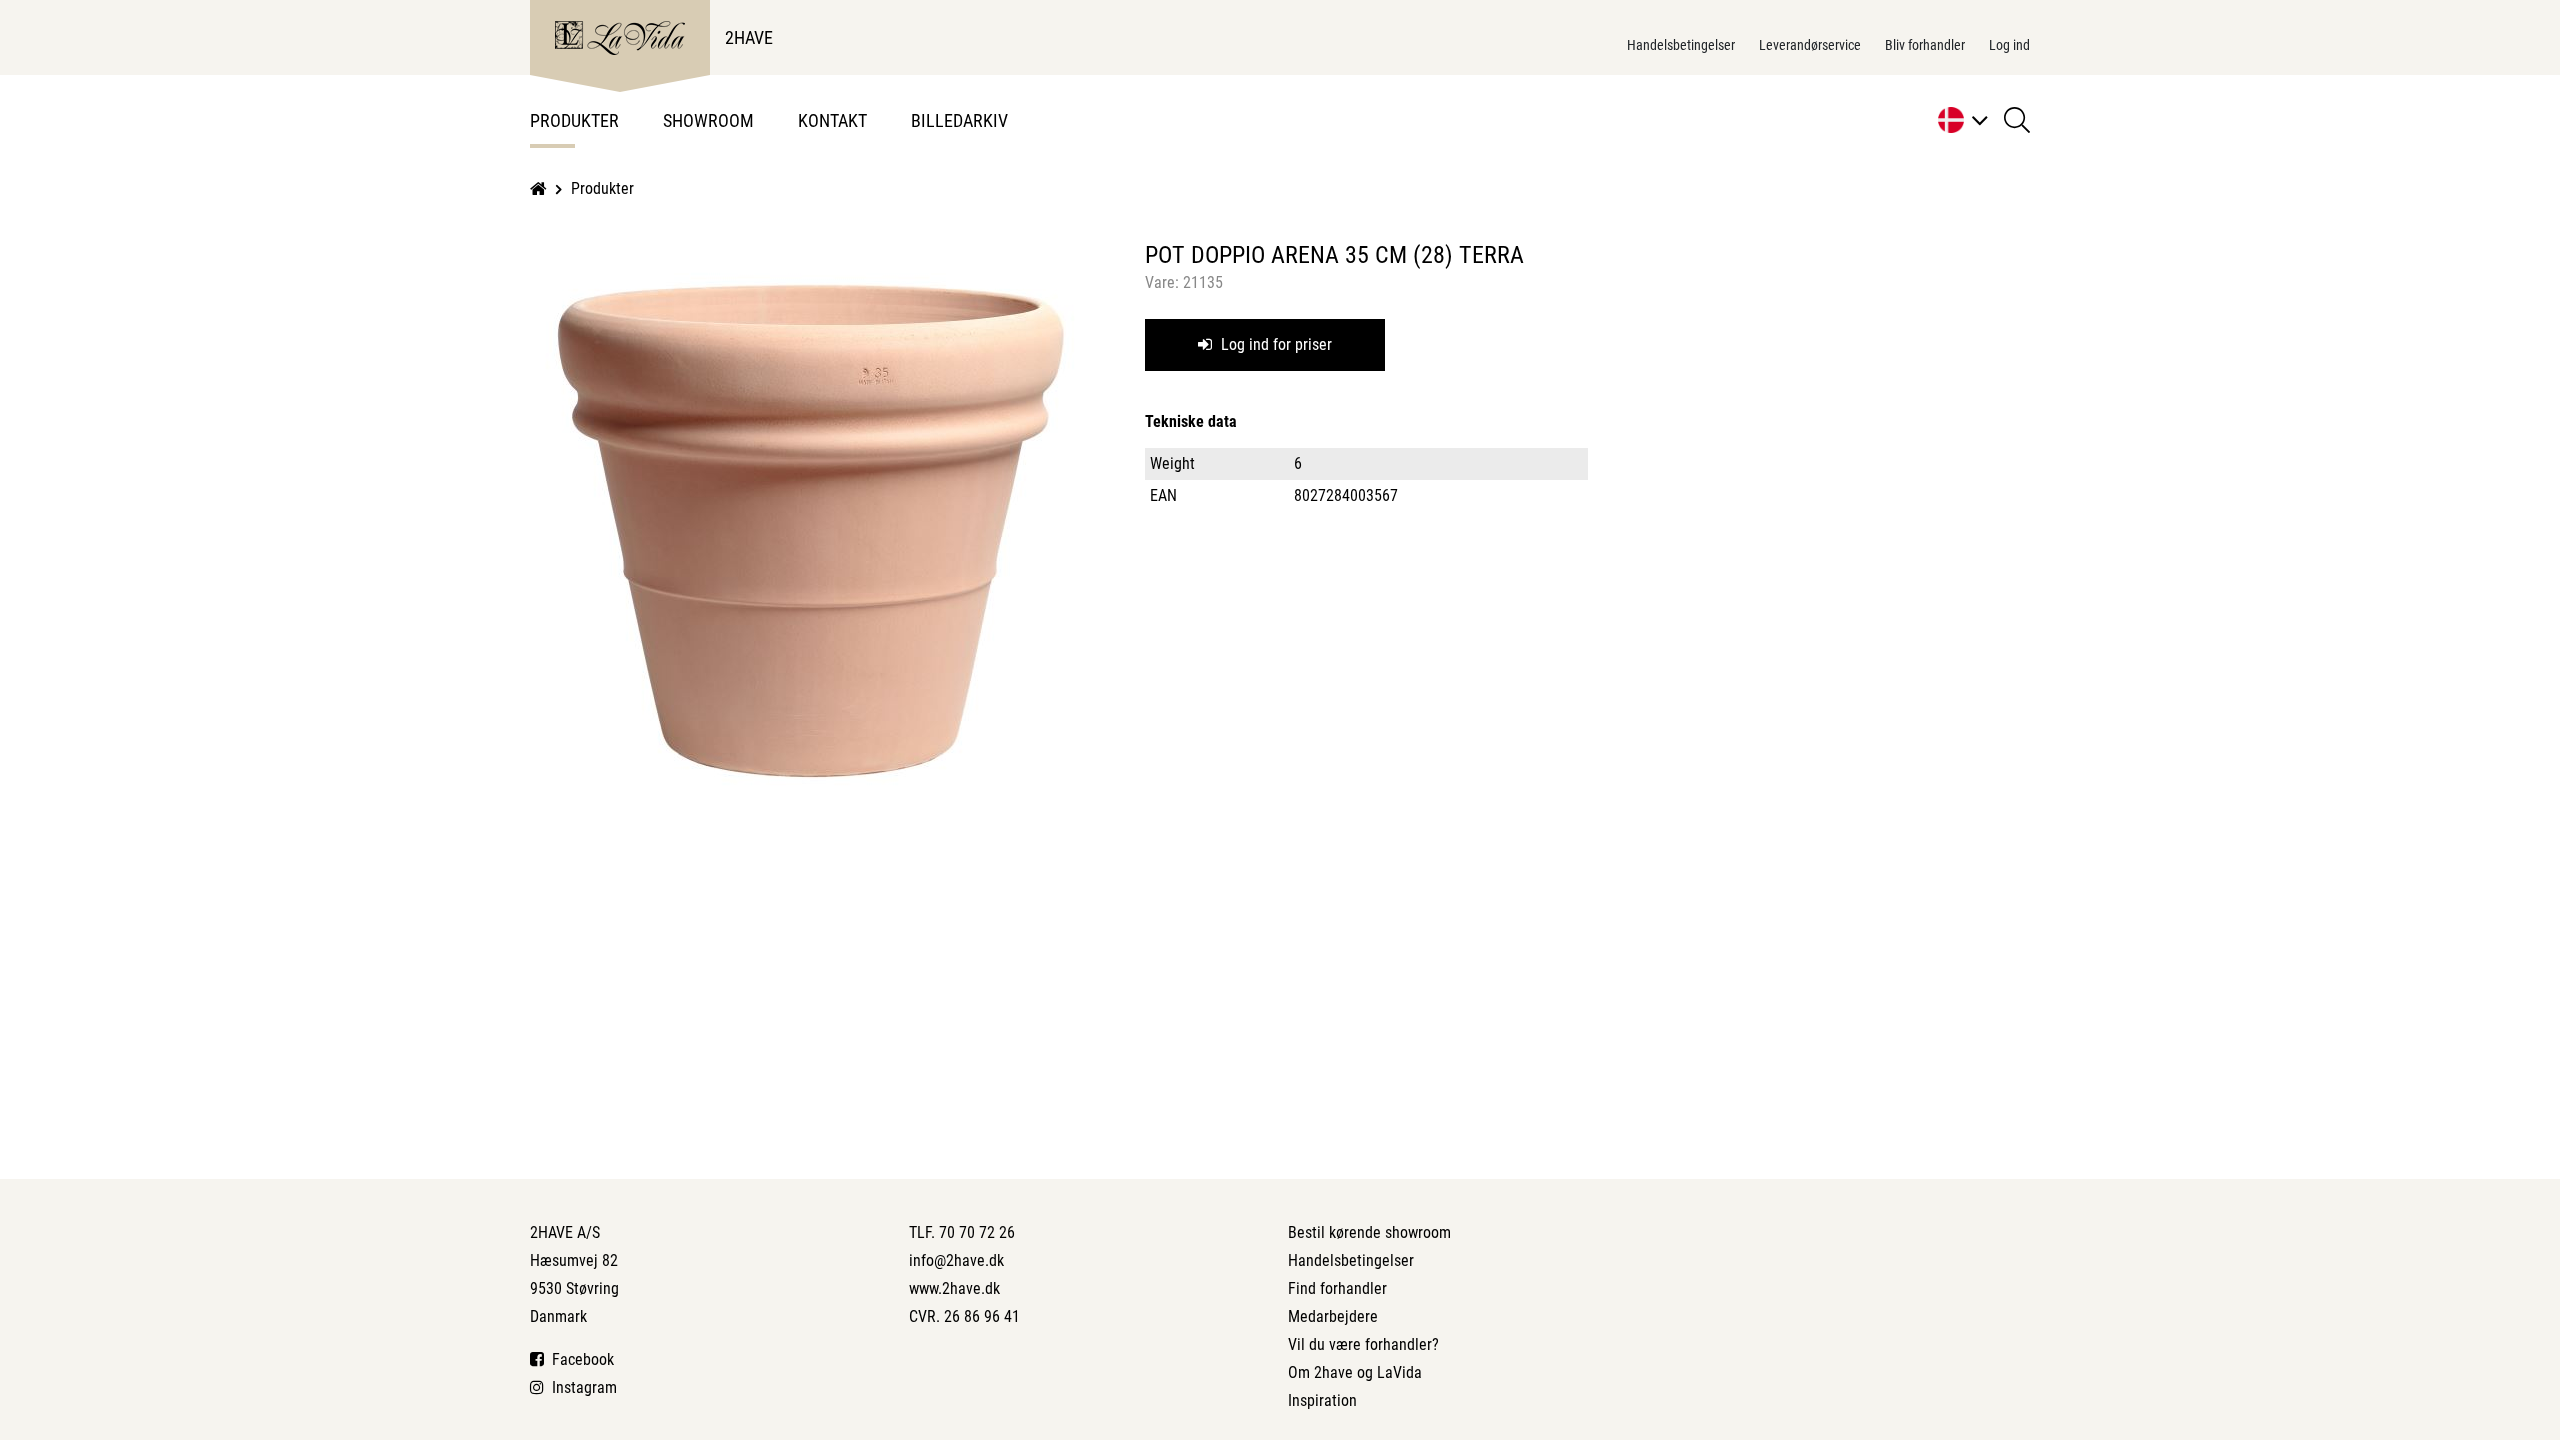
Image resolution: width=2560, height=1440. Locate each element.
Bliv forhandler (1925, 45)
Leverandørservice (1810, 45)
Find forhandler (1337, 1288)
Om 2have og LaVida (1355, 1372)
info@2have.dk (956, 1260)
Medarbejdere (1333, 1316)
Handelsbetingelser (1681, 45)
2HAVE (749, 37)
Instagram (580, 1387)
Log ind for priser (1274, 344)
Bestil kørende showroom (1369, 1232)
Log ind (2009, 45)
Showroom (708, 120)
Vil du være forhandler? (1363, 1344)
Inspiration (1322, 1400)
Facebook (579, 1359)
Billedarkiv (959, 120)
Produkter (574, 120)
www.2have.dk (954, 1288)
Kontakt (832, 120)
